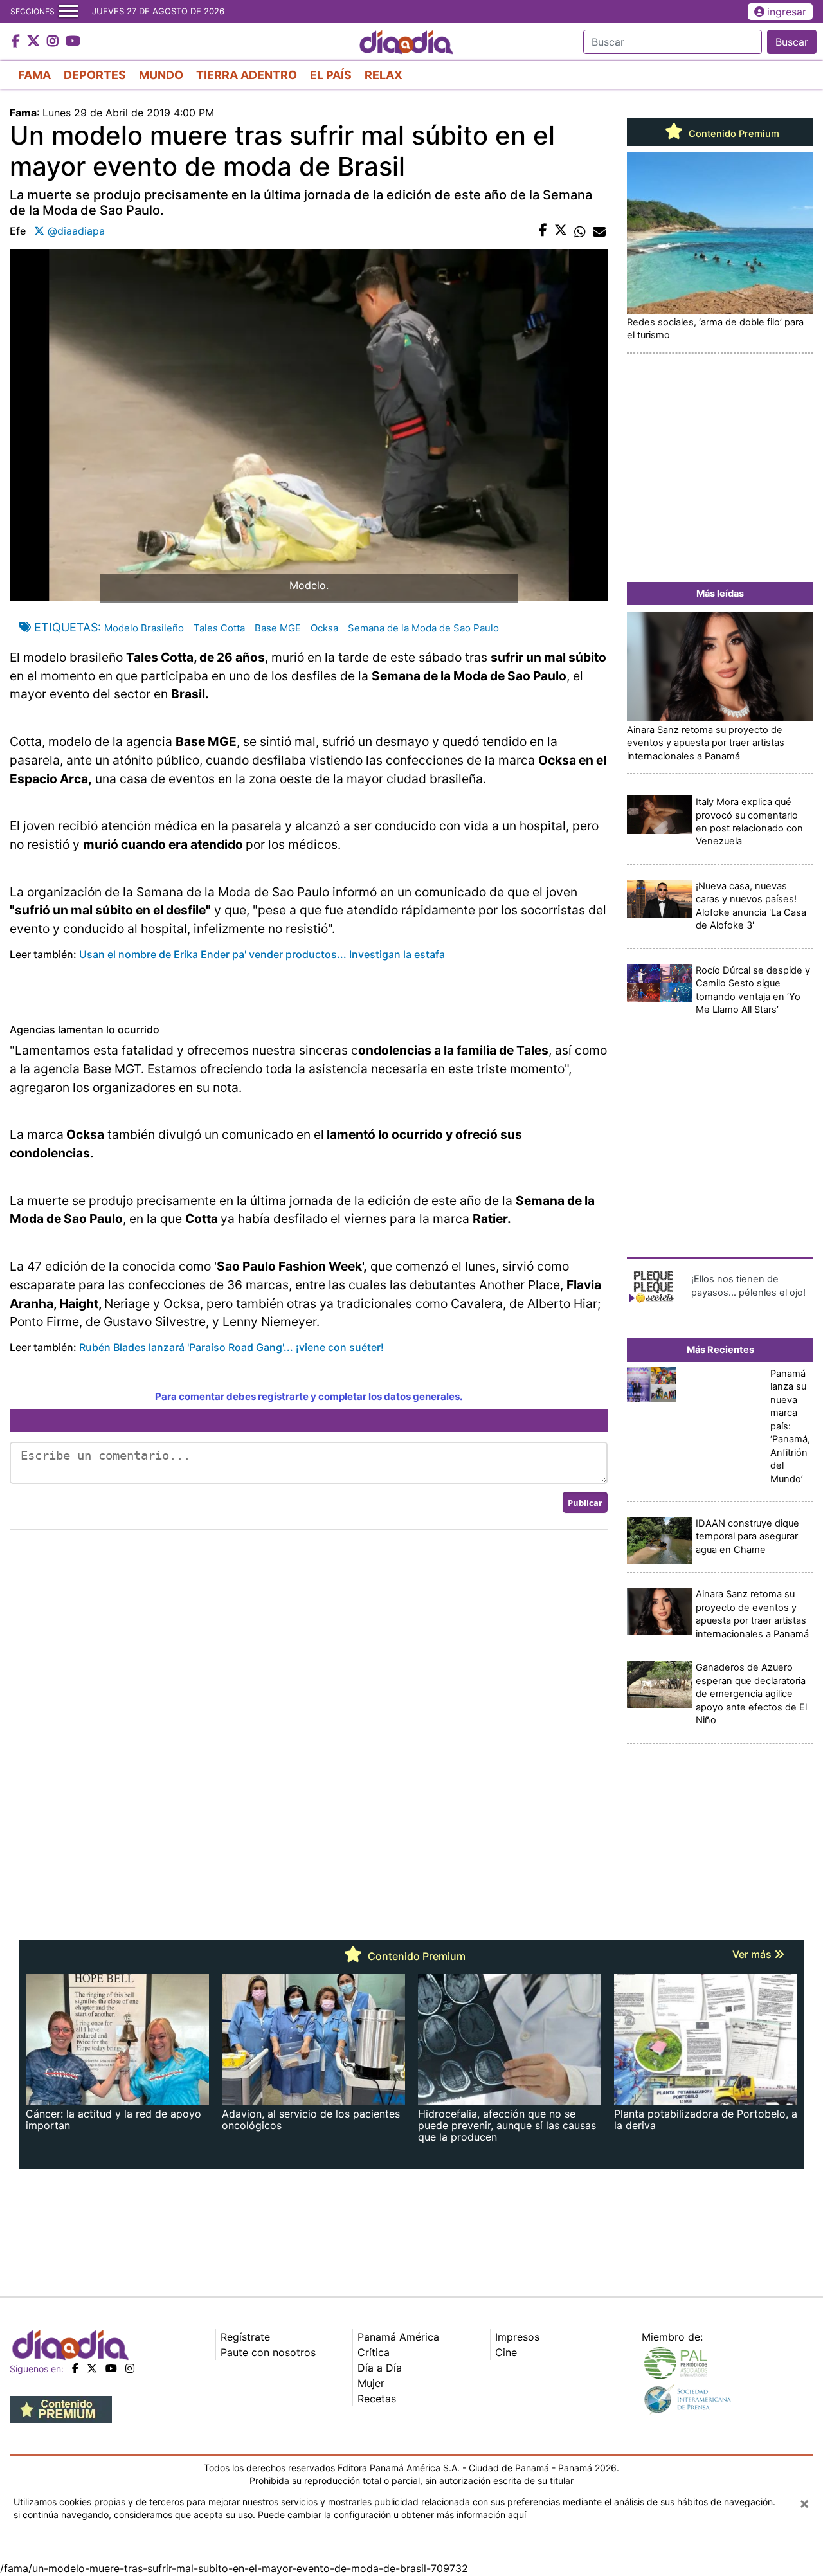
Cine (506, 2352)
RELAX (384, 75)
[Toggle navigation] (68, 12)
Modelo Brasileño (144, 628)
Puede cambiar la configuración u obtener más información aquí (392, 2515)
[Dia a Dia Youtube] (73, 42)
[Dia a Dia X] (35, 42)
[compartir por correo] (599, 231)
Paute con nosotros (268, 2352)
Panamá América (398, 2337)
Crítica (374, 2352)
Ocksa (324, 628)
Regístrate (245, 2337)
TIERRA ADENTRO (247, 75)
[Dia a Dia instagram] (54, 42)
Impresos (517, 2337)
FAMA (34, 75)
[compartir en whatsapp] (580, 231)
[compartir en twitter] (561, 231)
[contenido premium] (61, 2409)
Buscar (792, 42)
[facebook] (75, 2368)
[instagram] (130, 2368)
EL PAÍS (331, 75)
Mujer (371, 2383)
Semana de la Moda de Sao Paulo (423, 628)
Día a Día (380, 2368)
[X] (92, 2368)
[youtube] (111, 2368)
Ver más (753, 1954)
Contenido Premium (733, 134)
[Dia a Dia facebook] (17, 42)
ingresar (787, 12)
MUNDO (161, 75)
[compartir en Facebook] (543, 231)
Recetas (377, 2399)
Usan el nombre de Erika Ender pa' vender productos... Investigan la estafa (262, 954)
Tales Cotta (219, 628)
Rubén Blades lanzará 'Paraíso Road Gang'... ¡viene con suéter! (231, 1347)
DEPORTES (95, 75)
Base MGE (278, 628)
